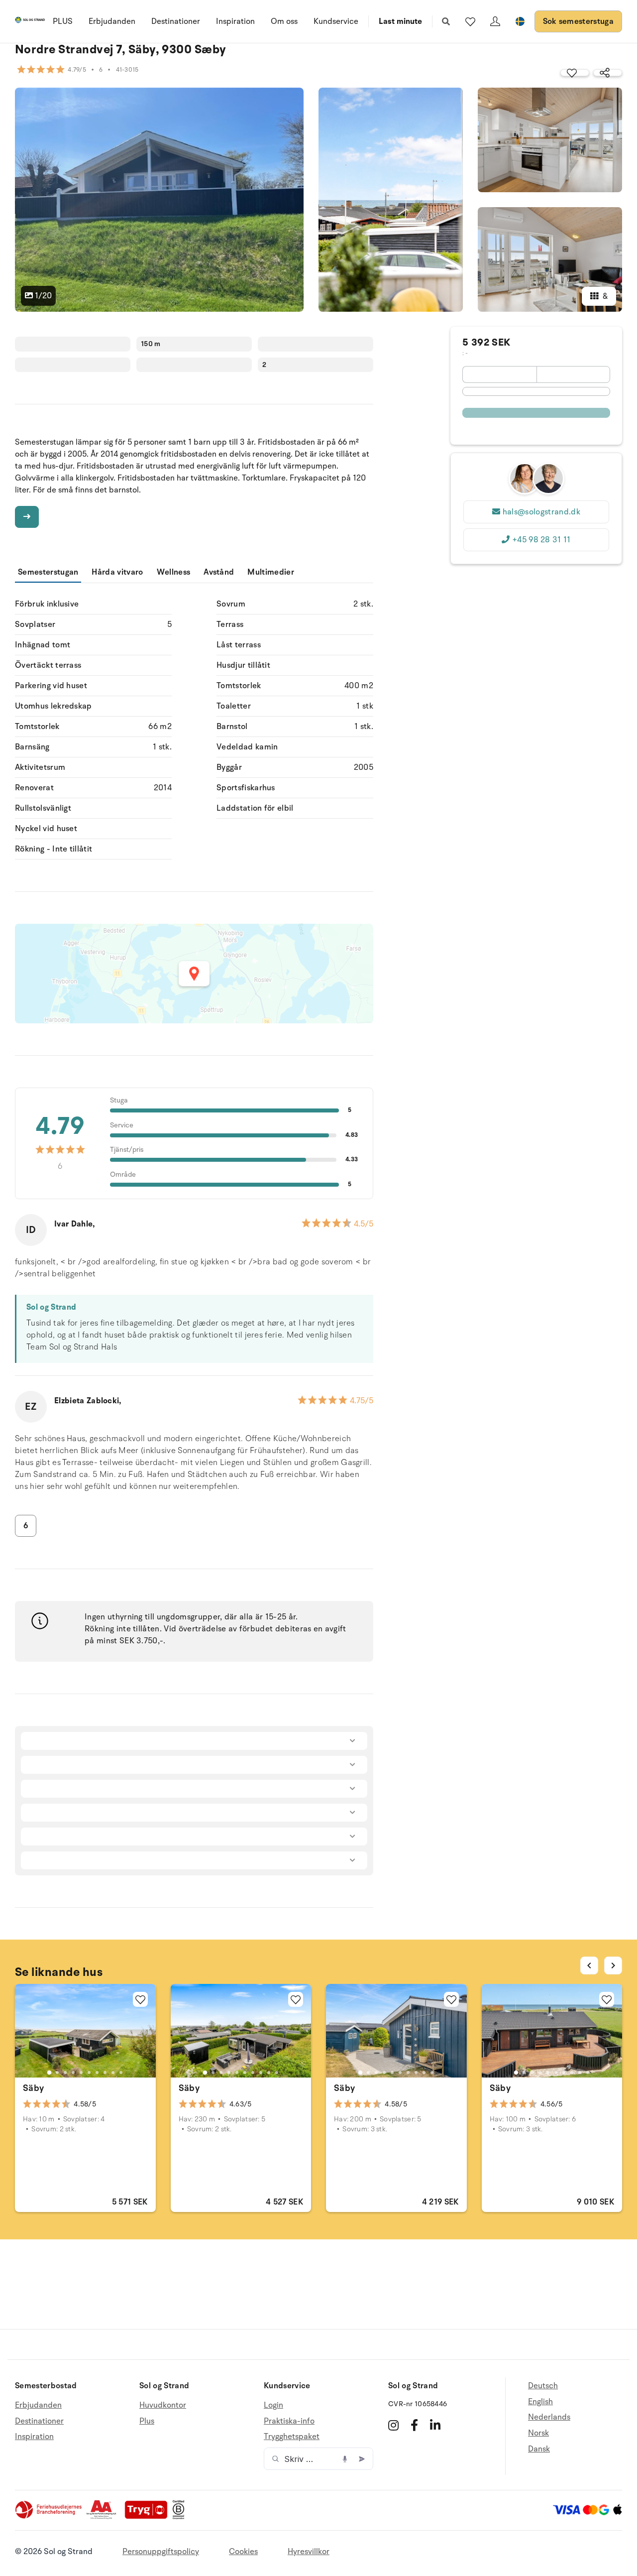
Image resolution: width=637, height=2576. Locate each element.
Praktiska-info (289, 2421)
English (540, 2402)
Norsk (538, 2433)
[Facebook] (414, 2425)
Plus (147, 2421)
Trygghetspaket (292, 2437)
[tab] (49, 2073)
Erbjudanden (112, 21)
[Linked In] (435, 2425)
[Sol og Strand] (30, 22)
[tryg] (149, 2517)
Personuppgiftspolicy (161, 2552)
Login (273, 2405)
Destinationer (176, 21)
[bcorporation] (181, 2517)
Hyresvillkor (309, 2552)
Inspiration (235, 21)
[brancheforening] (49, 2517)
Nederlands (549, 2417)
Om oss (284, 21)
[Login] (495, 21)
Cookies (243, 2552)
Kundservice (336, 21)
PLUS (63, 21)
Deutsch (543, 2386)
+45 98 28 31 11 (541, 540)
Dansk (539, 2449)
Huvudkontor (163, 2405)
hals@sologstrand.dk (541, 512)
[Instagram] (393, 2425)
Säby (33, 2088)
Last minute (400, 21)
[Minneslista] (470, 21)
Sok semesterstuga (578, 21)
